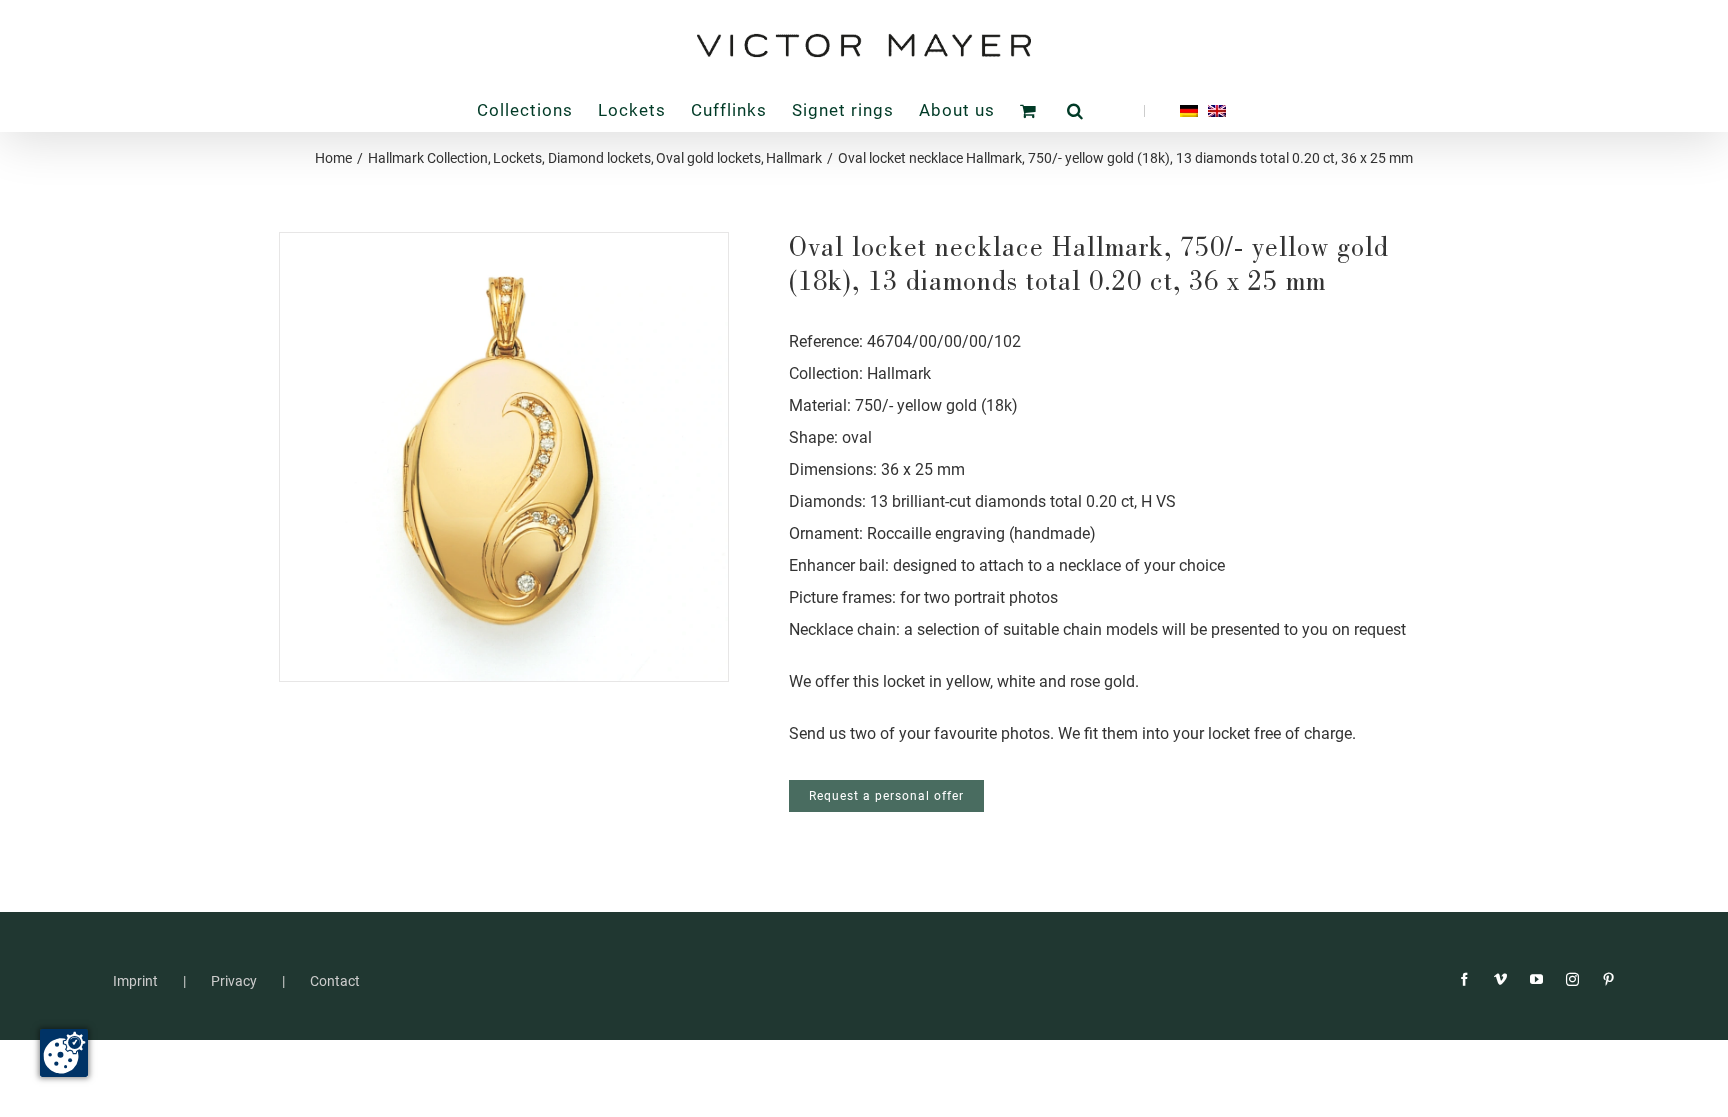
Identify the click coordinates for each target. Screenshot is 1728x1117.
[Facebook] (1464, 979)
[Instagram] (1572, 979)
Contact (335, 981)
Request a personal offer (886, 796)
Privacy (234, 981)
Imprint (135, 981)
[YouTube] (1536, 979)
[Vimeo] (1500, 979)
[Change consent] (64, 1053)
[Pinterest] (1608, 979)
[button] (1075, 111)
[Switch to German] (1171, 111)
